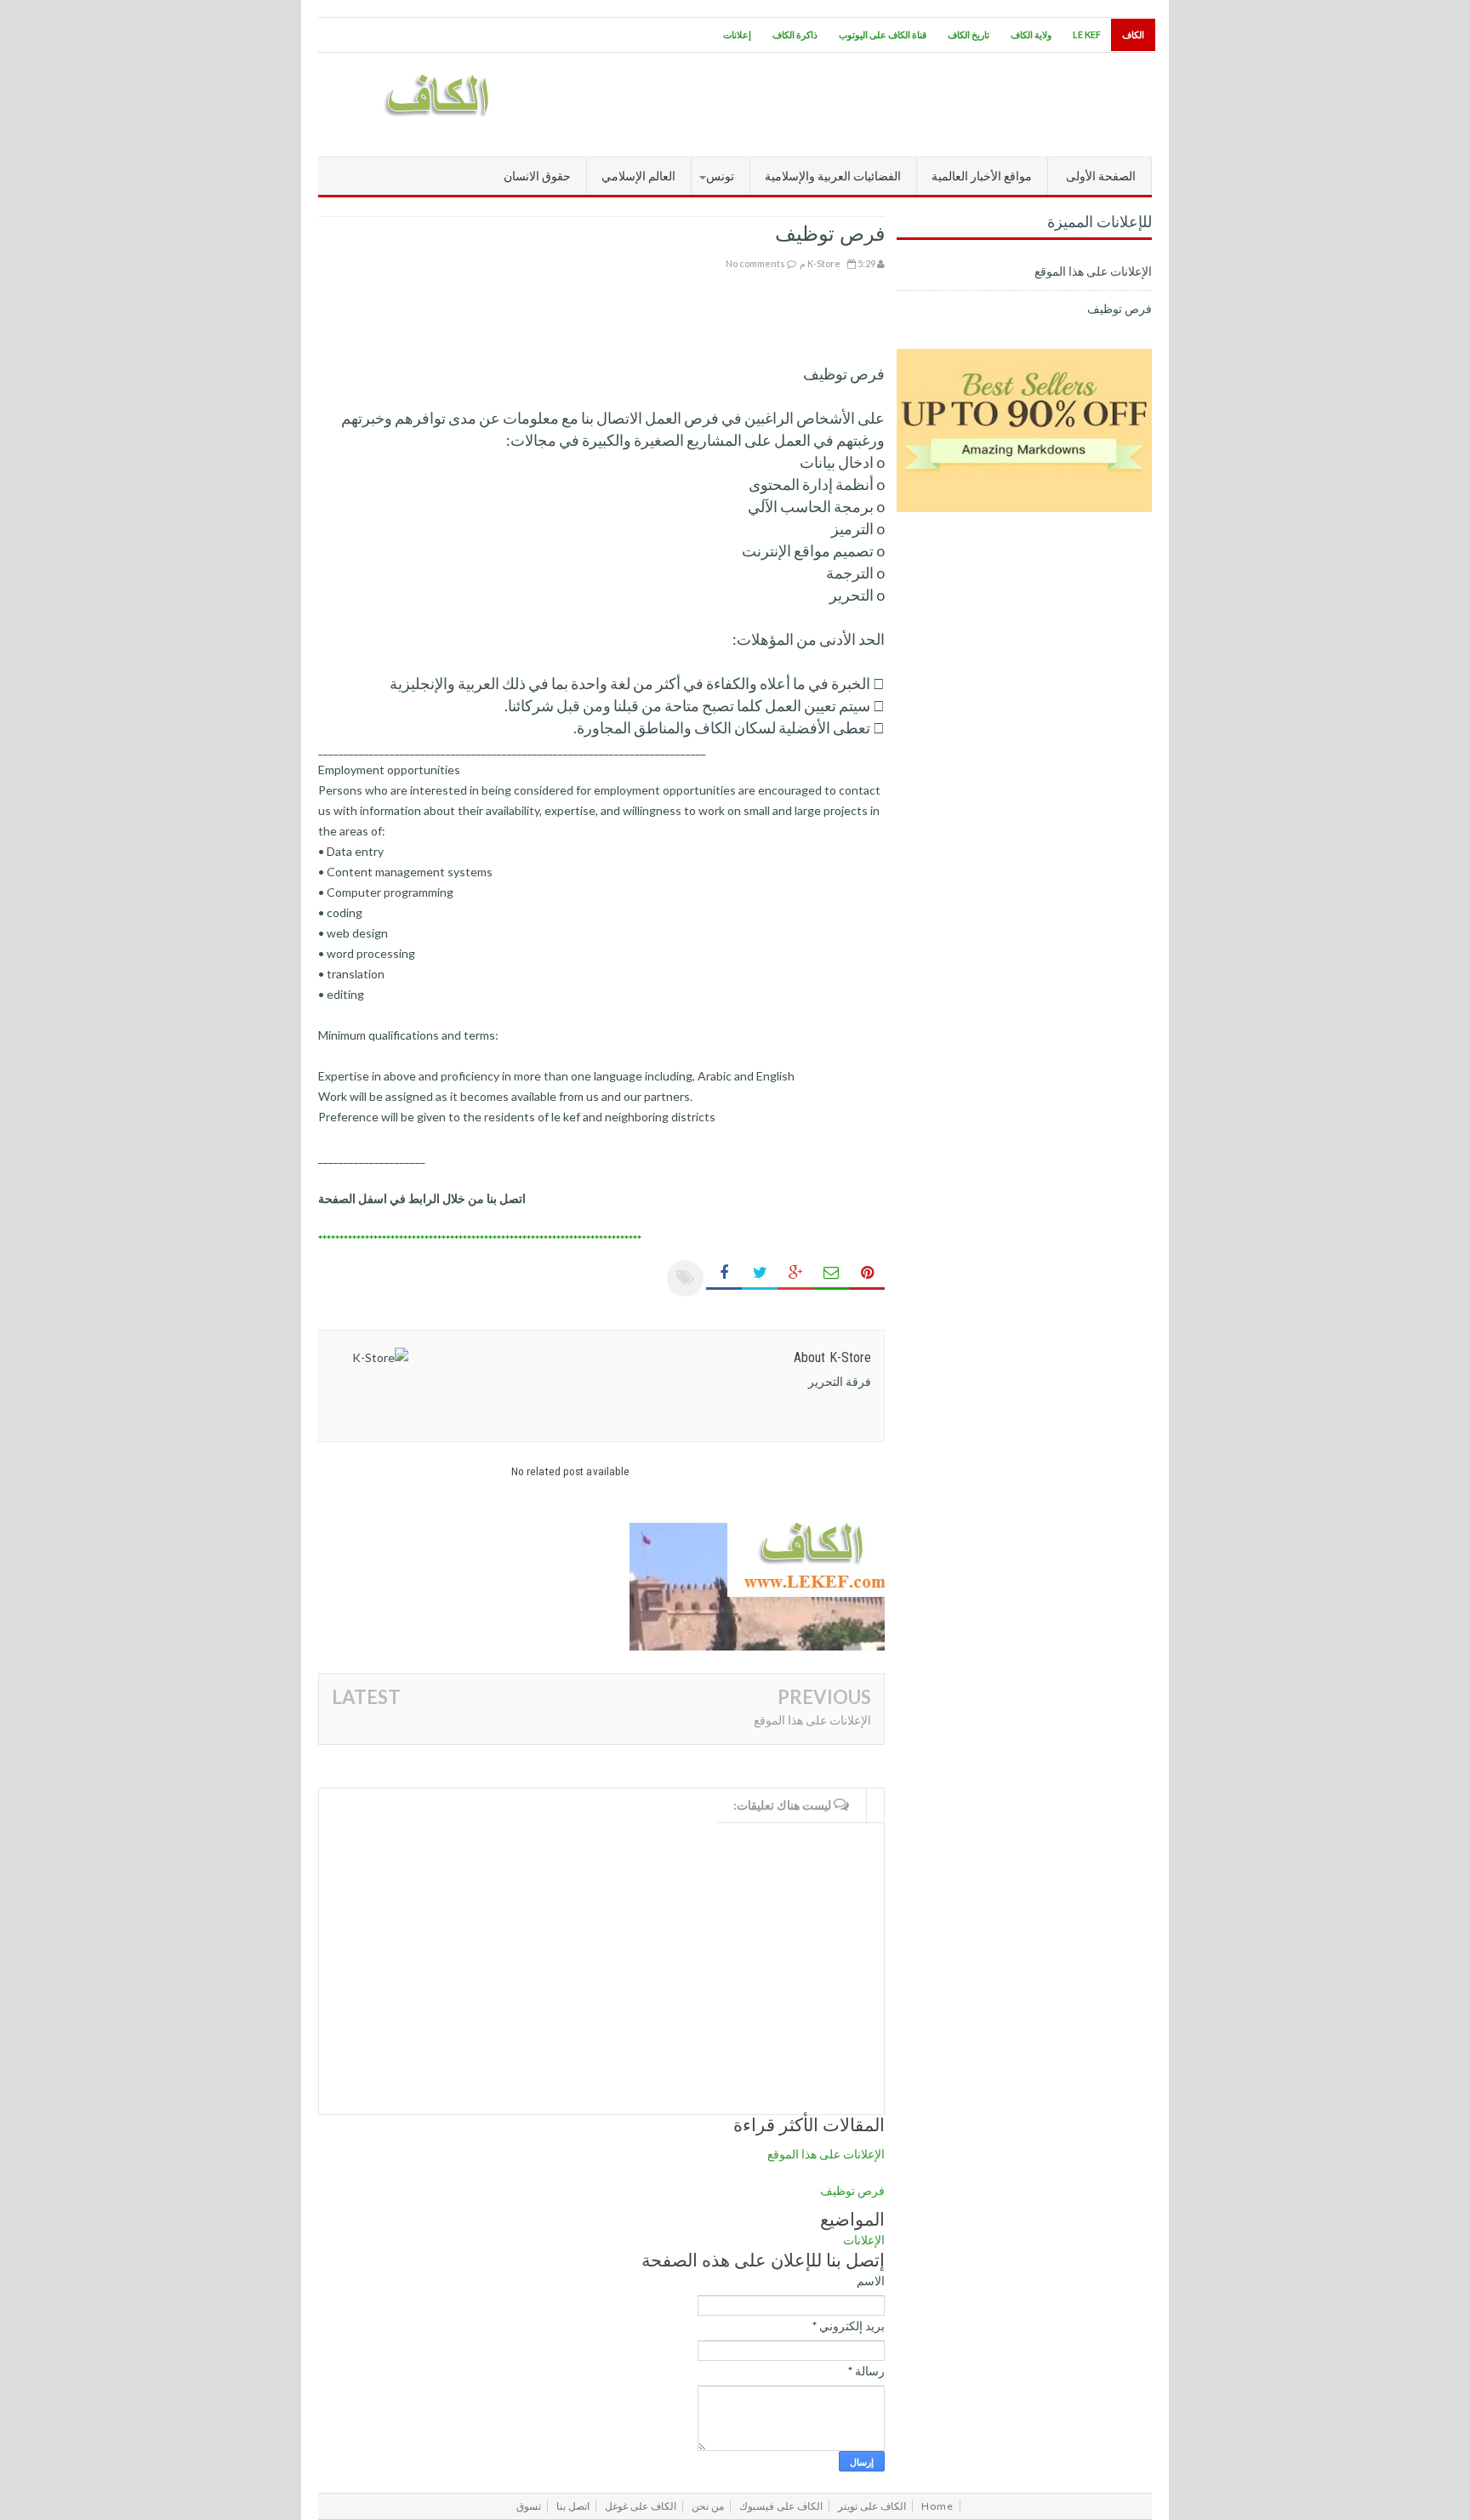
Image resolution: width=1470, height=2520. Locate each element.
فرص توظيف (852, 2190)
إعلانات (737, 34)
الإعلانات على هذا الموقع (812, 1720)
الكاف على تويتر (872, 2506)
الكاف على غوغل (641, 2506)
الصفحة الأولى (1101, 176)
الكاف (1133, 34)
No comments (755, 263)
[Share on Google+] (795, 1273)
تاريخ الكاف (969, 34)
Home (937, 2506)
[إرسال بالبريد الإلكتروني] (831, 1273)
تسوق (529, 2506)
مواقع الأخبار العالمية (982, 176)
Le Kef (1087, 34)
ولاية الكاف (1031, 34)
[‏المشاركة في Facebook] (724, 1273)
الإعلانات (864, 2240)
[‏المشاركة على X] (760, 1273)
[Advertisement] (842, 105)
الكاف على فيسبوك (781, 2506)
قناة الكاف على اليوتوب (883, 34)
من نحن (708, 2506)
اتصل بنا (573, 2506)
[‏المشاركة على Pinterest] (867, 1273)
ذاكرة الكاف (795, 34)
